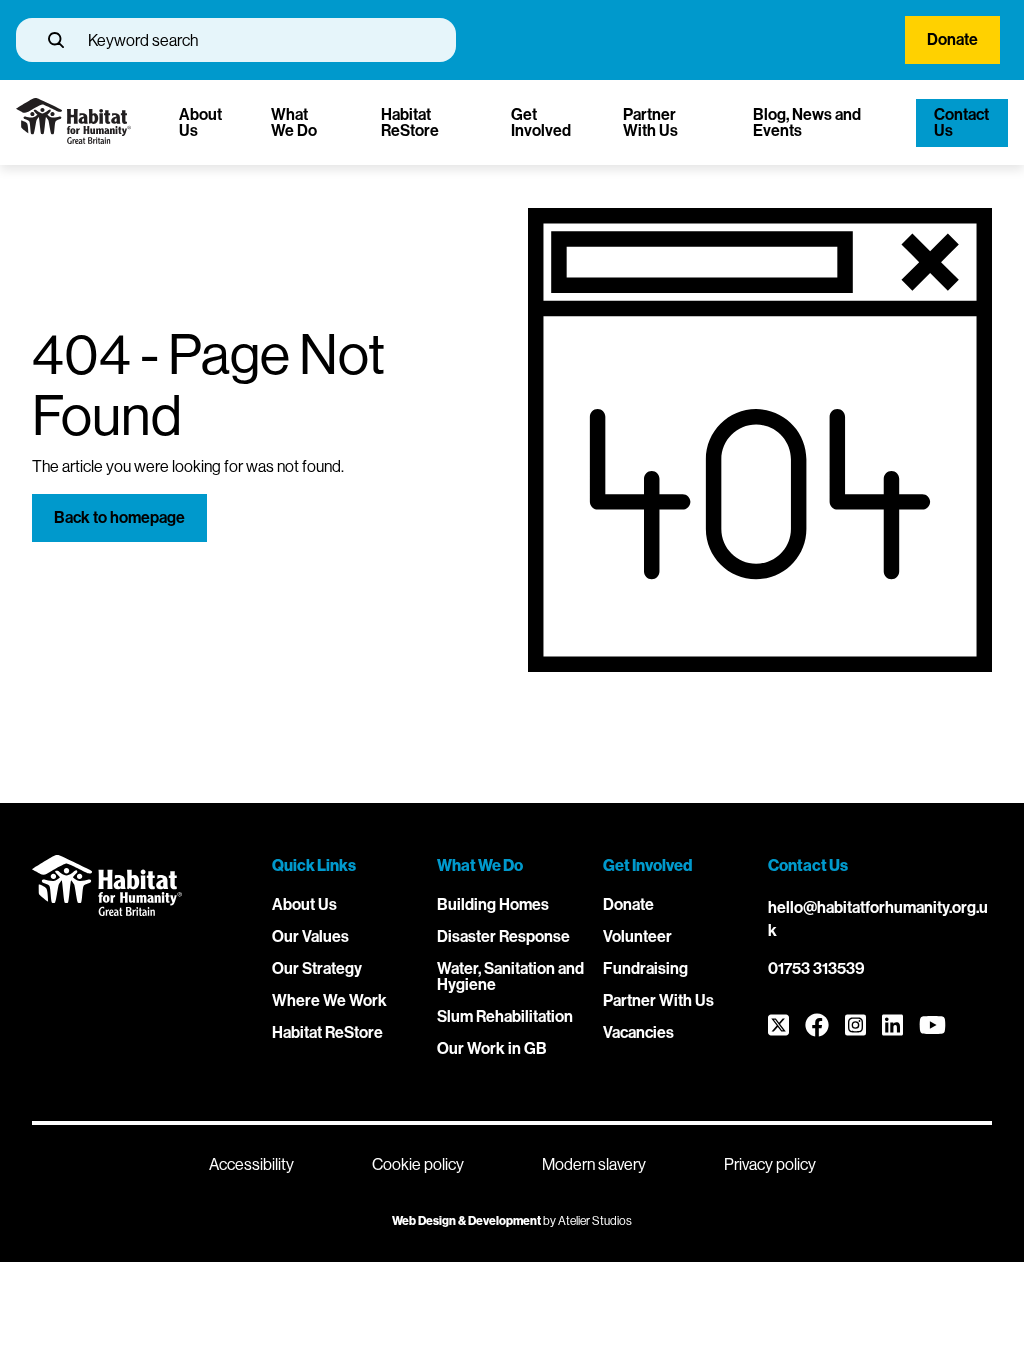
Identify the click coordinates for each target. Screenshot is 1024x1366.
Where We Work (329, 1000)
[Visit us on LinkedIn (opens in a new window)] (892, 1026)
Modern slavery (594, 1164)
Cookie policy (418, 1164)
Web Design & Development (466, 1221)
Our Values (310, 936)
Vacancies (638, 1032)
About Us (200, 122)
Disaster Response (503, 936)
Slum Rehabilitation (505, 1016)
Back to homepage (119, 517)
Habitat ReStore (410, 122)
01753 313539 (816, 968)
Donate (952, 39)
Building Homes (493, 904)
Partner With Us (650, 122)
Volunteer (637, 936)
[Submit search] (56, 40)
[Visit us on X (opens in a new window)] (778, 1026)
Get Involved (541, 122)
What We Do (294, 122)
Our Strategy (317, 968)
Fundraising (645, 968)
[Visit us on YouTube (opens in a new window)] (932, 1026)
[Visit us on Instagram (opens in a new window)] (855, 1026)
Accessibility (251, 1164)
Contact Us (961, 122)
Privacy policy (770, 1164)
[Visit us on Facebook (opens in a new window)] (817, 1026)
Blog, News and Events (807, 122)
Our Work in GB (492, 1048)
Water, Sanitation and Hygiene (510, 976)
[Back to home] (73, 138)
